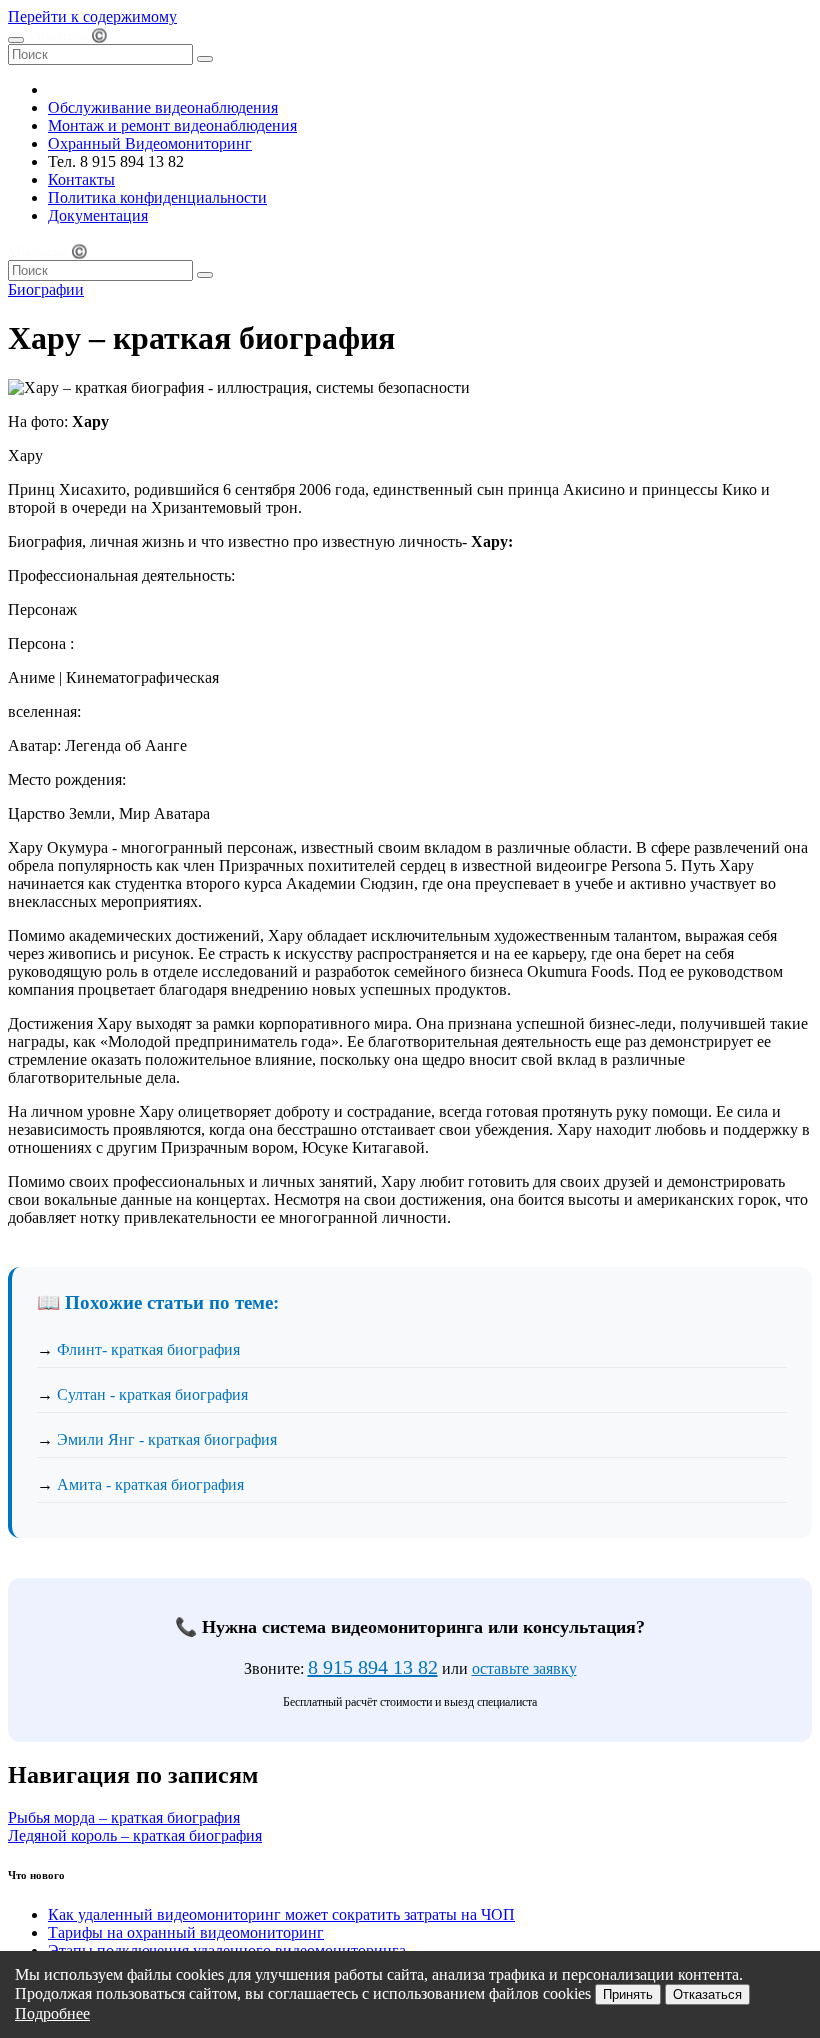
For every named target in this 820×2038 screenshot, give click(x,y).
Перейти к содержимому (92, 16)
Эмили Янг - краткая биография (167, 1439)
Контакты (81, 179)
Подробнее (52, 2013)
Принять (628, 1994)
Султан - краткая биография (152, 1394)
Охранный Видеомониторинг (150, 143)
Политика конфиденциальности (157, 197)
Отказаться (707, 1994)
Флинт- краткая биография (148, 1349)
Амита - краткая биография (150, 1484)
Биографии (46, 289)
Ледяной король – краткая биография (135, 1835)
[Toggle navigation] (16, 40)
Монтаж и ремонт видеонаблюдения (172, 125)
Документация (98, 215)
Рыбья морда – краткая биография (124, 1817)
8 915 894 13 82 (373, 1667)
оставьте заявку (524, 1668)
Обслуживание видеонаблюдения (163, 107)
